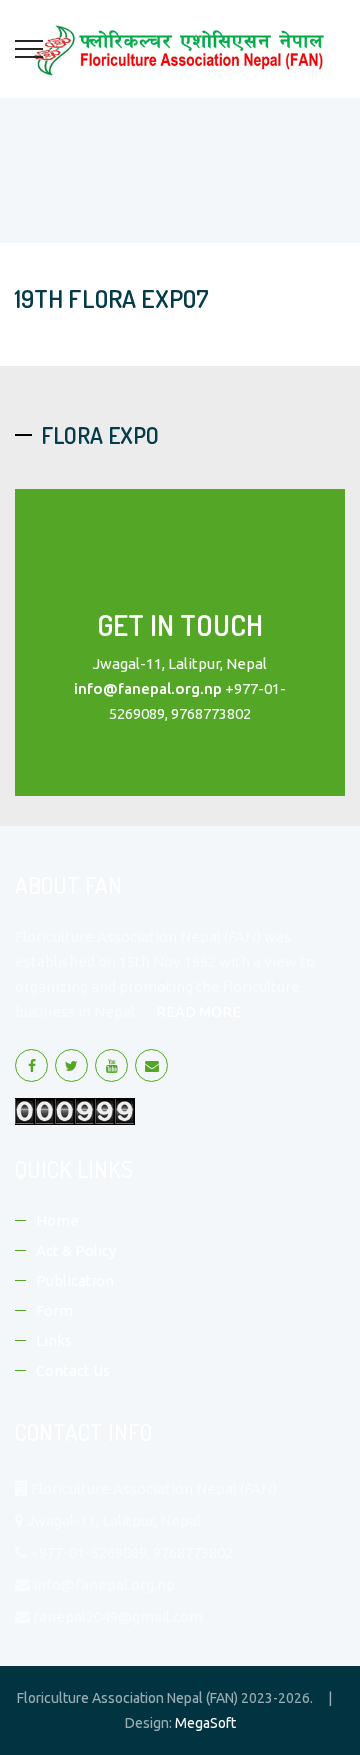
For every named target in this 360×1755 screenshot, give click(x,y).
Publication (75, 1280)
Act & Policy (76, 1250)
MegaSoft (205, 1723)
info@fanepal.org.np (148, 688)
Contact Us (73, 1370)
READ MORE (198, 1011)
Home (57, 1220)
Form (54, 1310)
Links (54, 1340)
